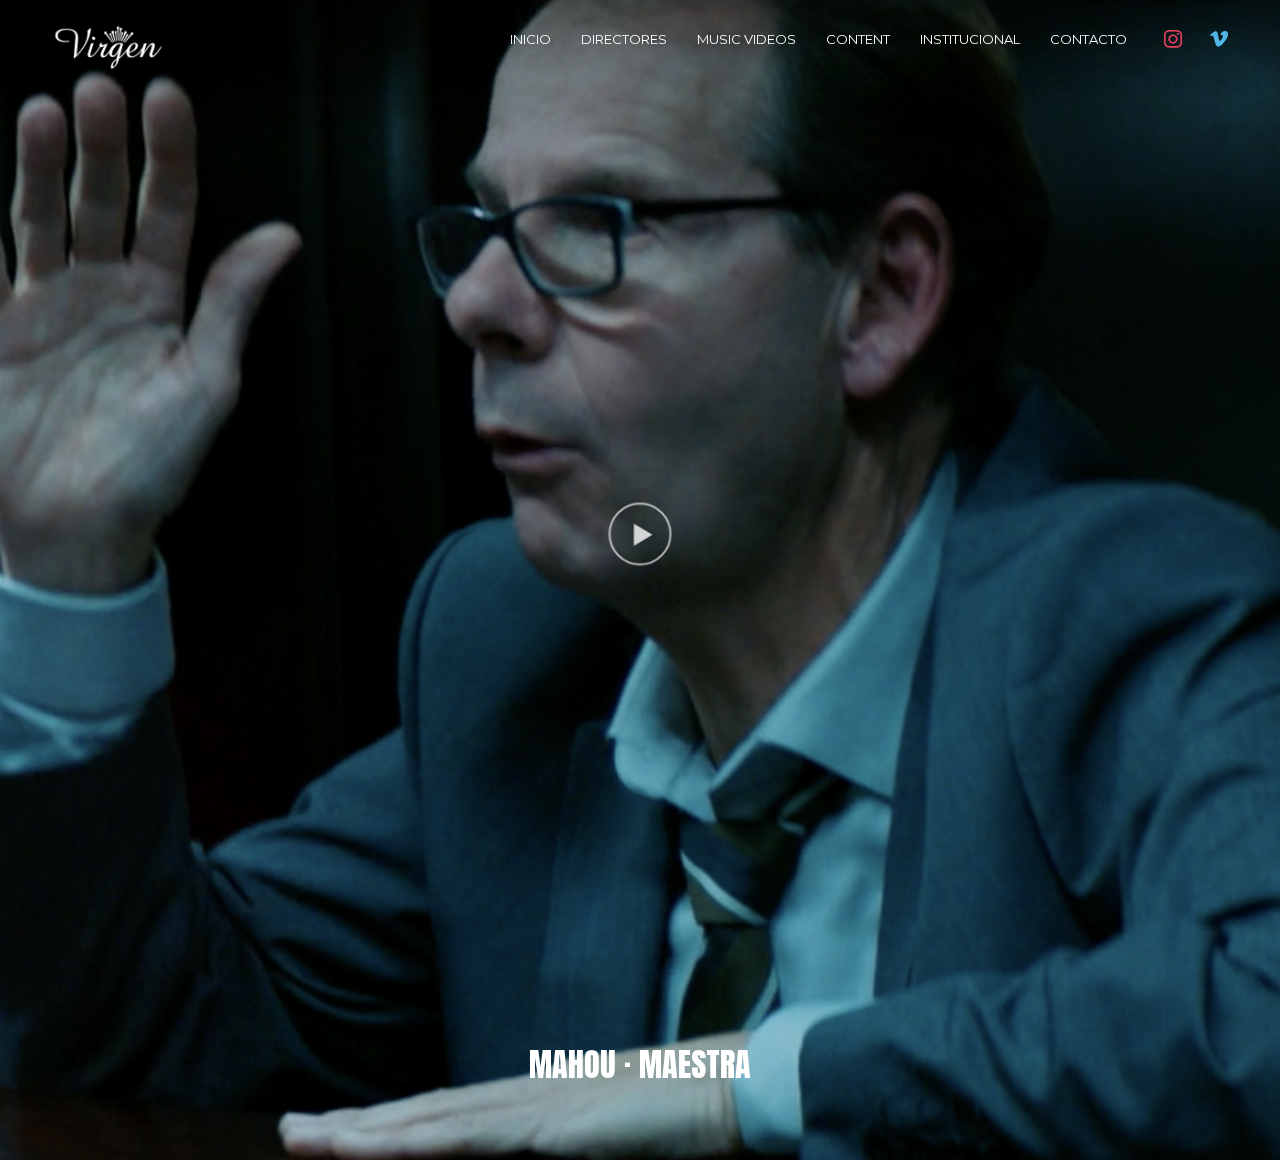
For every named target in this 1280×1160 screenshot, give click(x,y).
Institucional (970, 39)
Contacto (1088, 39)
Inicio (530, 39)
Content (858, 39)
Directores (624, 39)
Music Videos (746, 39)
